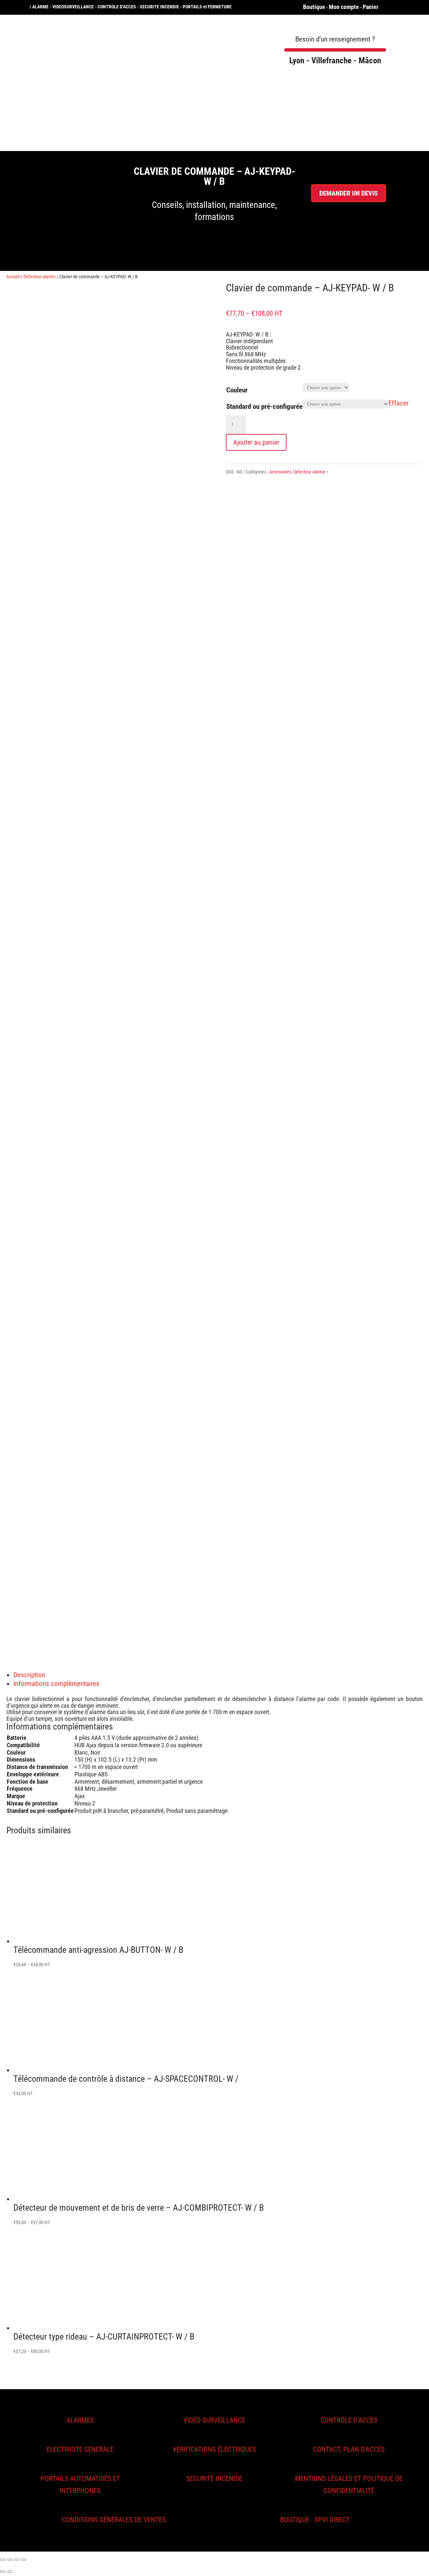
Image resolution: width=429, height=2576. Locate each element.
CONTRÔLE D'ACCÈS (349, 2420)
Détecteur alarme (40, 277)
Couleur (237, 390)
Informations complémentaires (56, 1684)
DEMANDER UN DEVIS (349, 193)
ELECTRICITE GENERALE (80, 2449)
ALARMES (80, 2420)
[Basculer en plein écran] (17, 2560)
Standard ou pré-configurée (264, 407)
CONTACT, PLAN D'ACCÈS (349, 2449)
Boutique (314, 7)
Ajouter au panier (256, 442)
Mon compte (344, 7)
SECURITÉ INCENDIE (214, 2479)
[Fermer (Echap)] (3, 2560)
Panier (371, 7)
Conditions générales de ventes (114, 2520)
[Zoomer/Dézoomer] (24, 2560)
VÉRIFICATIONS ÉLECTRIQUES (214, 2449)
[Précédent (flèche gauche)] (3, 2572)
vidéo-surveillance (214, 2420)
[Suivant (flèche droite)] (10, 2572)
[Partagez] (10, 2560)
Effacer (399, 403)
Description (29, 1675)
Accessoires (280, 472)
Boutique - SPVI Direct (315, 2520)
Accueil (13, 277)
